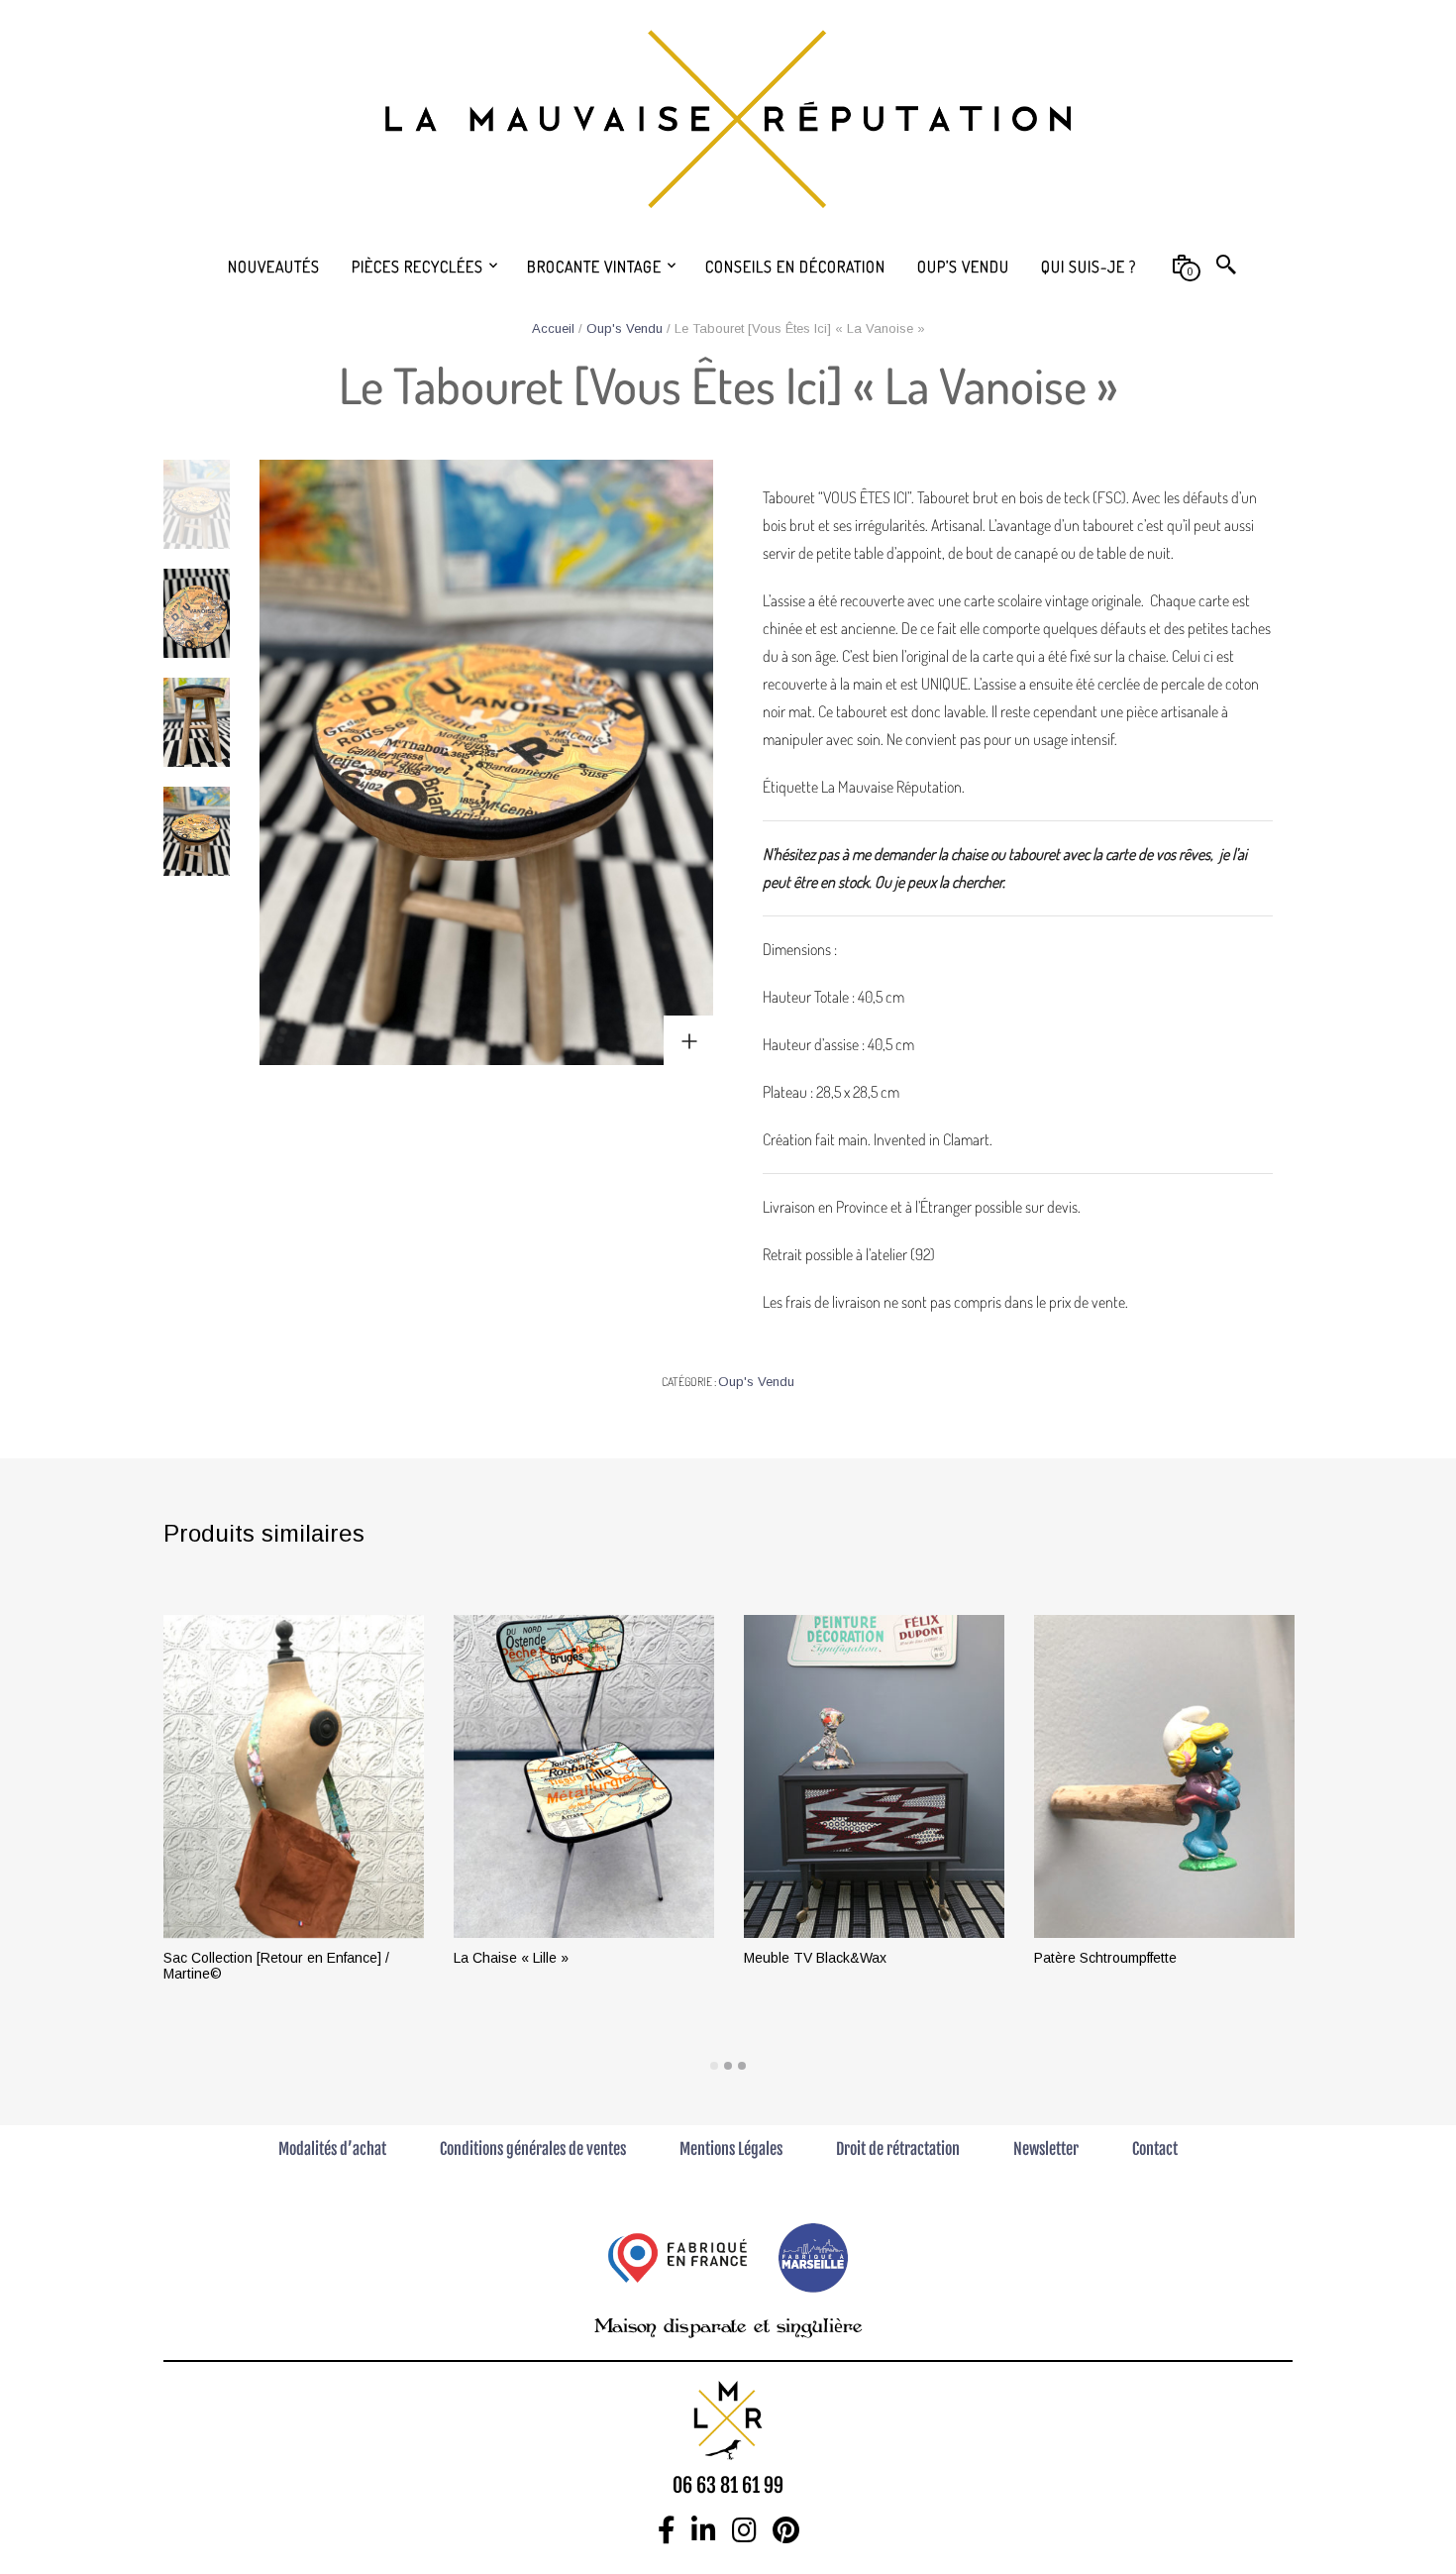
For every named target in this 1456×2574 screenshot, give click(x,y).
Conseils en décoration (795, 267)
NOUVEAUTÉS (274, 267)
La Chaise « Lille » (511, 1958)
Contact (1155, 2149)
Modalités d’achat (332, 2149)
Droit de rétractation (898, 2149)
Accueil (553, 328)
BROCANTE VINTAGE (594, 267)
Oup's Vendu (624, 328)
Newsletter (1046, 2149)
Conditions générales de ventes (533, 2149)
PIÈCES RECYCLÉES (417, 267)
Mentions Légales (731, 2149)
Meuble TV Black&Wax (815, 1958)
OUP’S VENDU (963, 267)
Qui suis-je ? (1089, 267)
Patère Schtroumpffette (1105, 1958)
